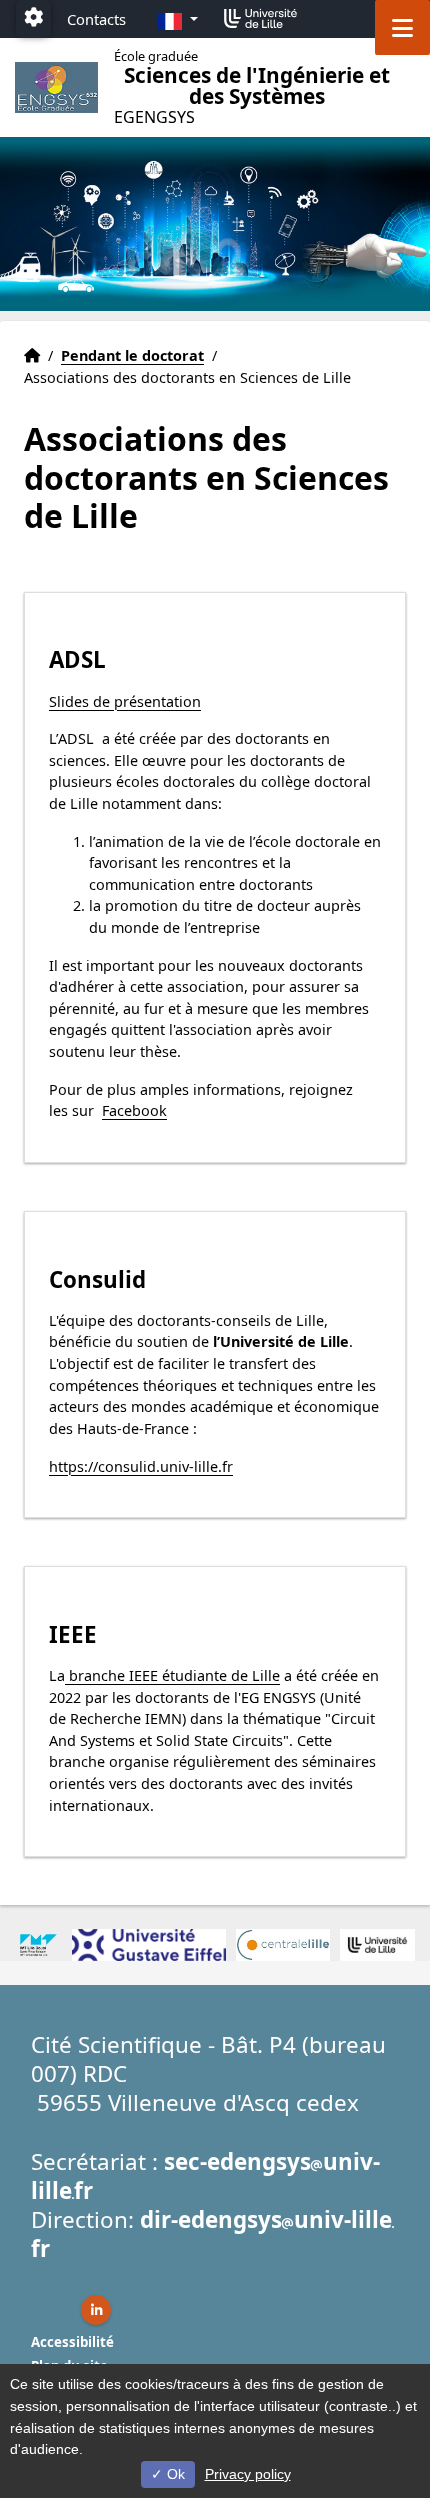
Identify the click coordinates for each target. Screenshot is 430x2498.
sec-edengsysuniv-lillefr (205, 2176)
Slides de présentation (125, 701)
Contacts (96, 19)
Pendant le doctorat (132, 355)
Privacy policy (248, 2474)
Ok (174, 2474)
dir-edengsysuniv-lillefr (211, 2234)
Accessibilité (72, 2342)
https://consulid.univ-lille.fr (141, 1466)
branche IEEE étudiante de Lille (172, 1675)
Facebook (134, 1110)
